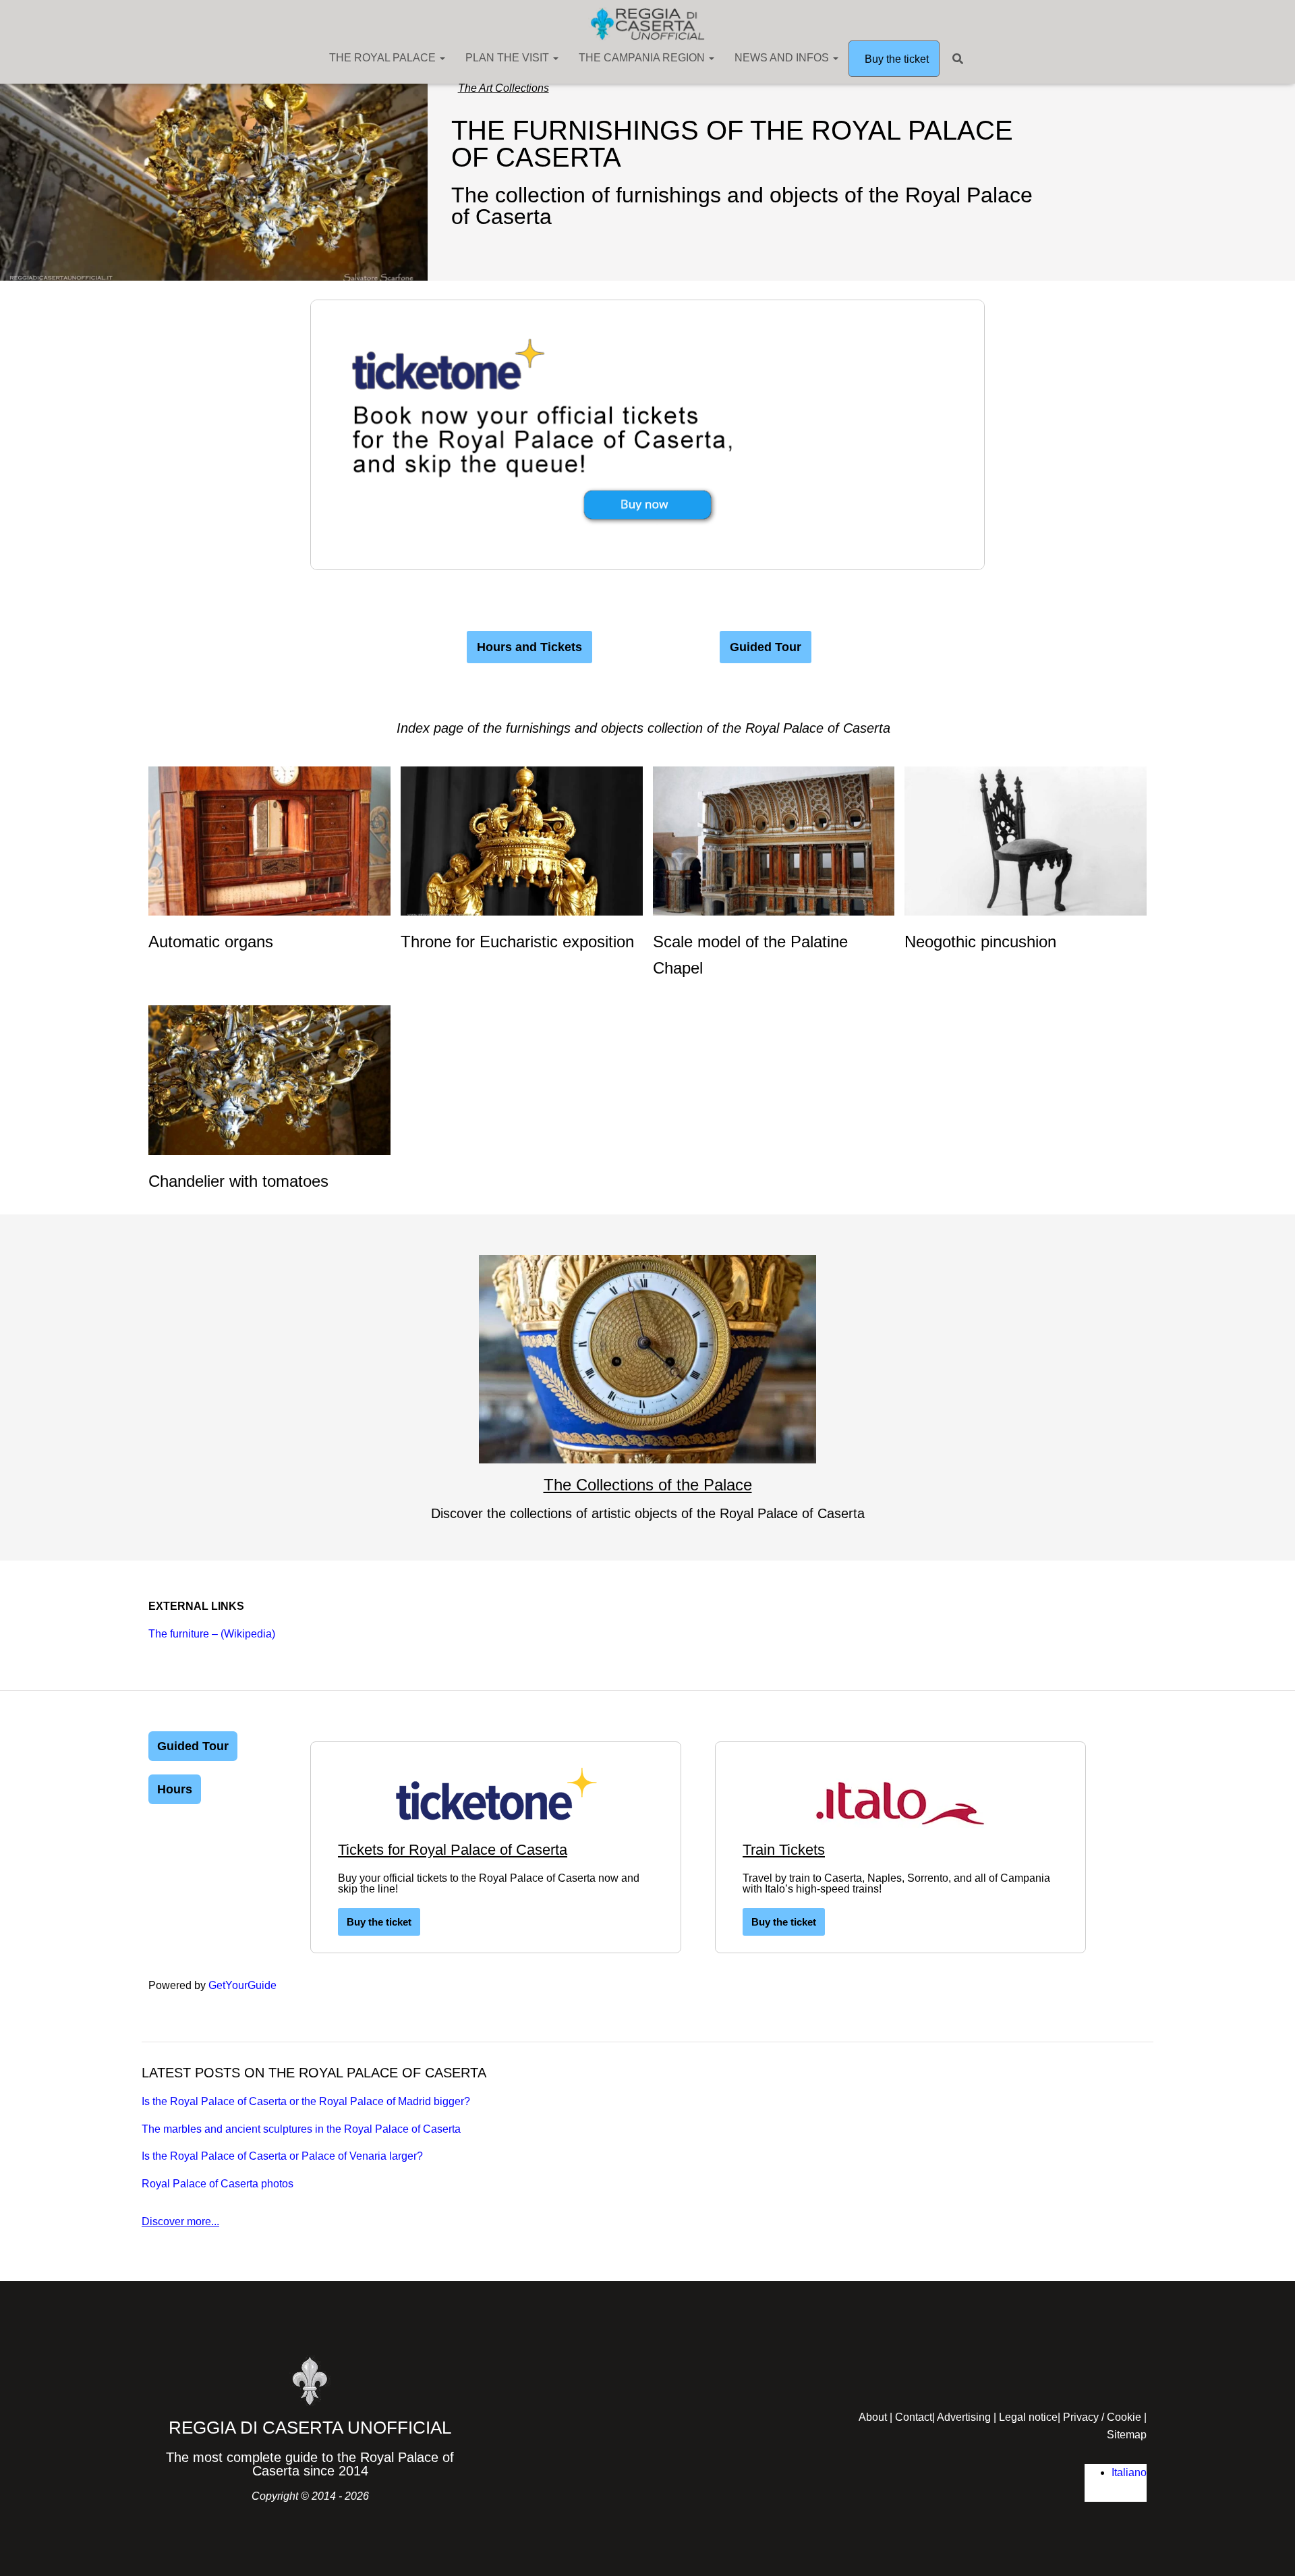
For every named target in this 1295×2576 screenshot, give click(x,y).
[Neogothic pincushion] (1026, 840)
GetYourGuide (242, 1985)
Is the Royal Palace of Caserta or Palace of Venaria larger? (282, 2156)
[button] (442, 58)
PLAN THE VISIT (509, 58)
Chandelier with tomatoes (238, 1181)
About (873, 2417)
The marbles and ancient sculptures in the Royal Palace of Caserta (301, 2129)
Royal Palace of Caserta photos (218, 2184)
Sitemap (1127, 2435)
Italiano (1129, 2472)
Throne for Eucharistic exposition (517, 942)
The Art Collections (503, 88)
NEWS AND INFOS (783, 58)
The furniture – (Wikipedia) (212, 1634)
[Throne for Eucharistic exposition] (522, 840)
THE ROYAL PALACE (384, 58)
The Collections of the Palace (648, 1485)
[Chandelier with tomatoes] (269, 1079)
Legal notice (1028, 2417)
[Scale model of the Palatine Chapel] (774, 840)
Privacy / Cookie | (1105, 2417)
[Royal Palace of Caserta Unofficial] (647, 24)
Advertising (964, 2417)
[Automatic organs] (269, 840)
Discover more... (180, 2221)
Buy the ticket (895, 59)
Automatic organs (211, 942)
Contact (914, 2417)
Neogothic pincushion (980, 942)
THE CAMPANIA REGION (643, 58)
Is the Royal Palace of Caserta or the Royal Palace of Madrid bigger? (306, 2101)
